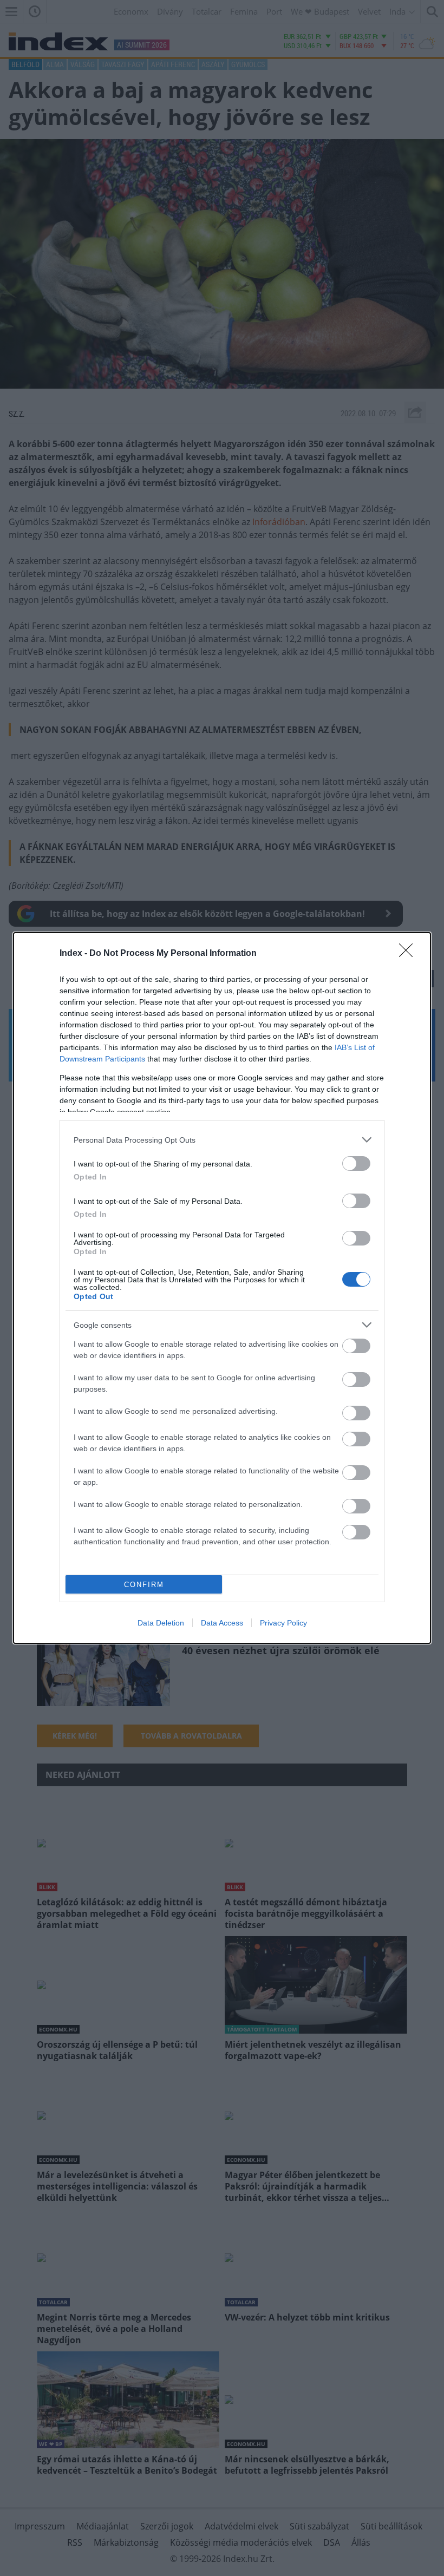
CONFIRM (144, 1585)
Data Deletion (161, 1623)
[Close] (409, 954)
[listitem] (222, 1140)
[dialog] (222, 1288)
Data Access (222, 1623)
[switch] (356, 1164)
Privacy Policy (283, 1623)
